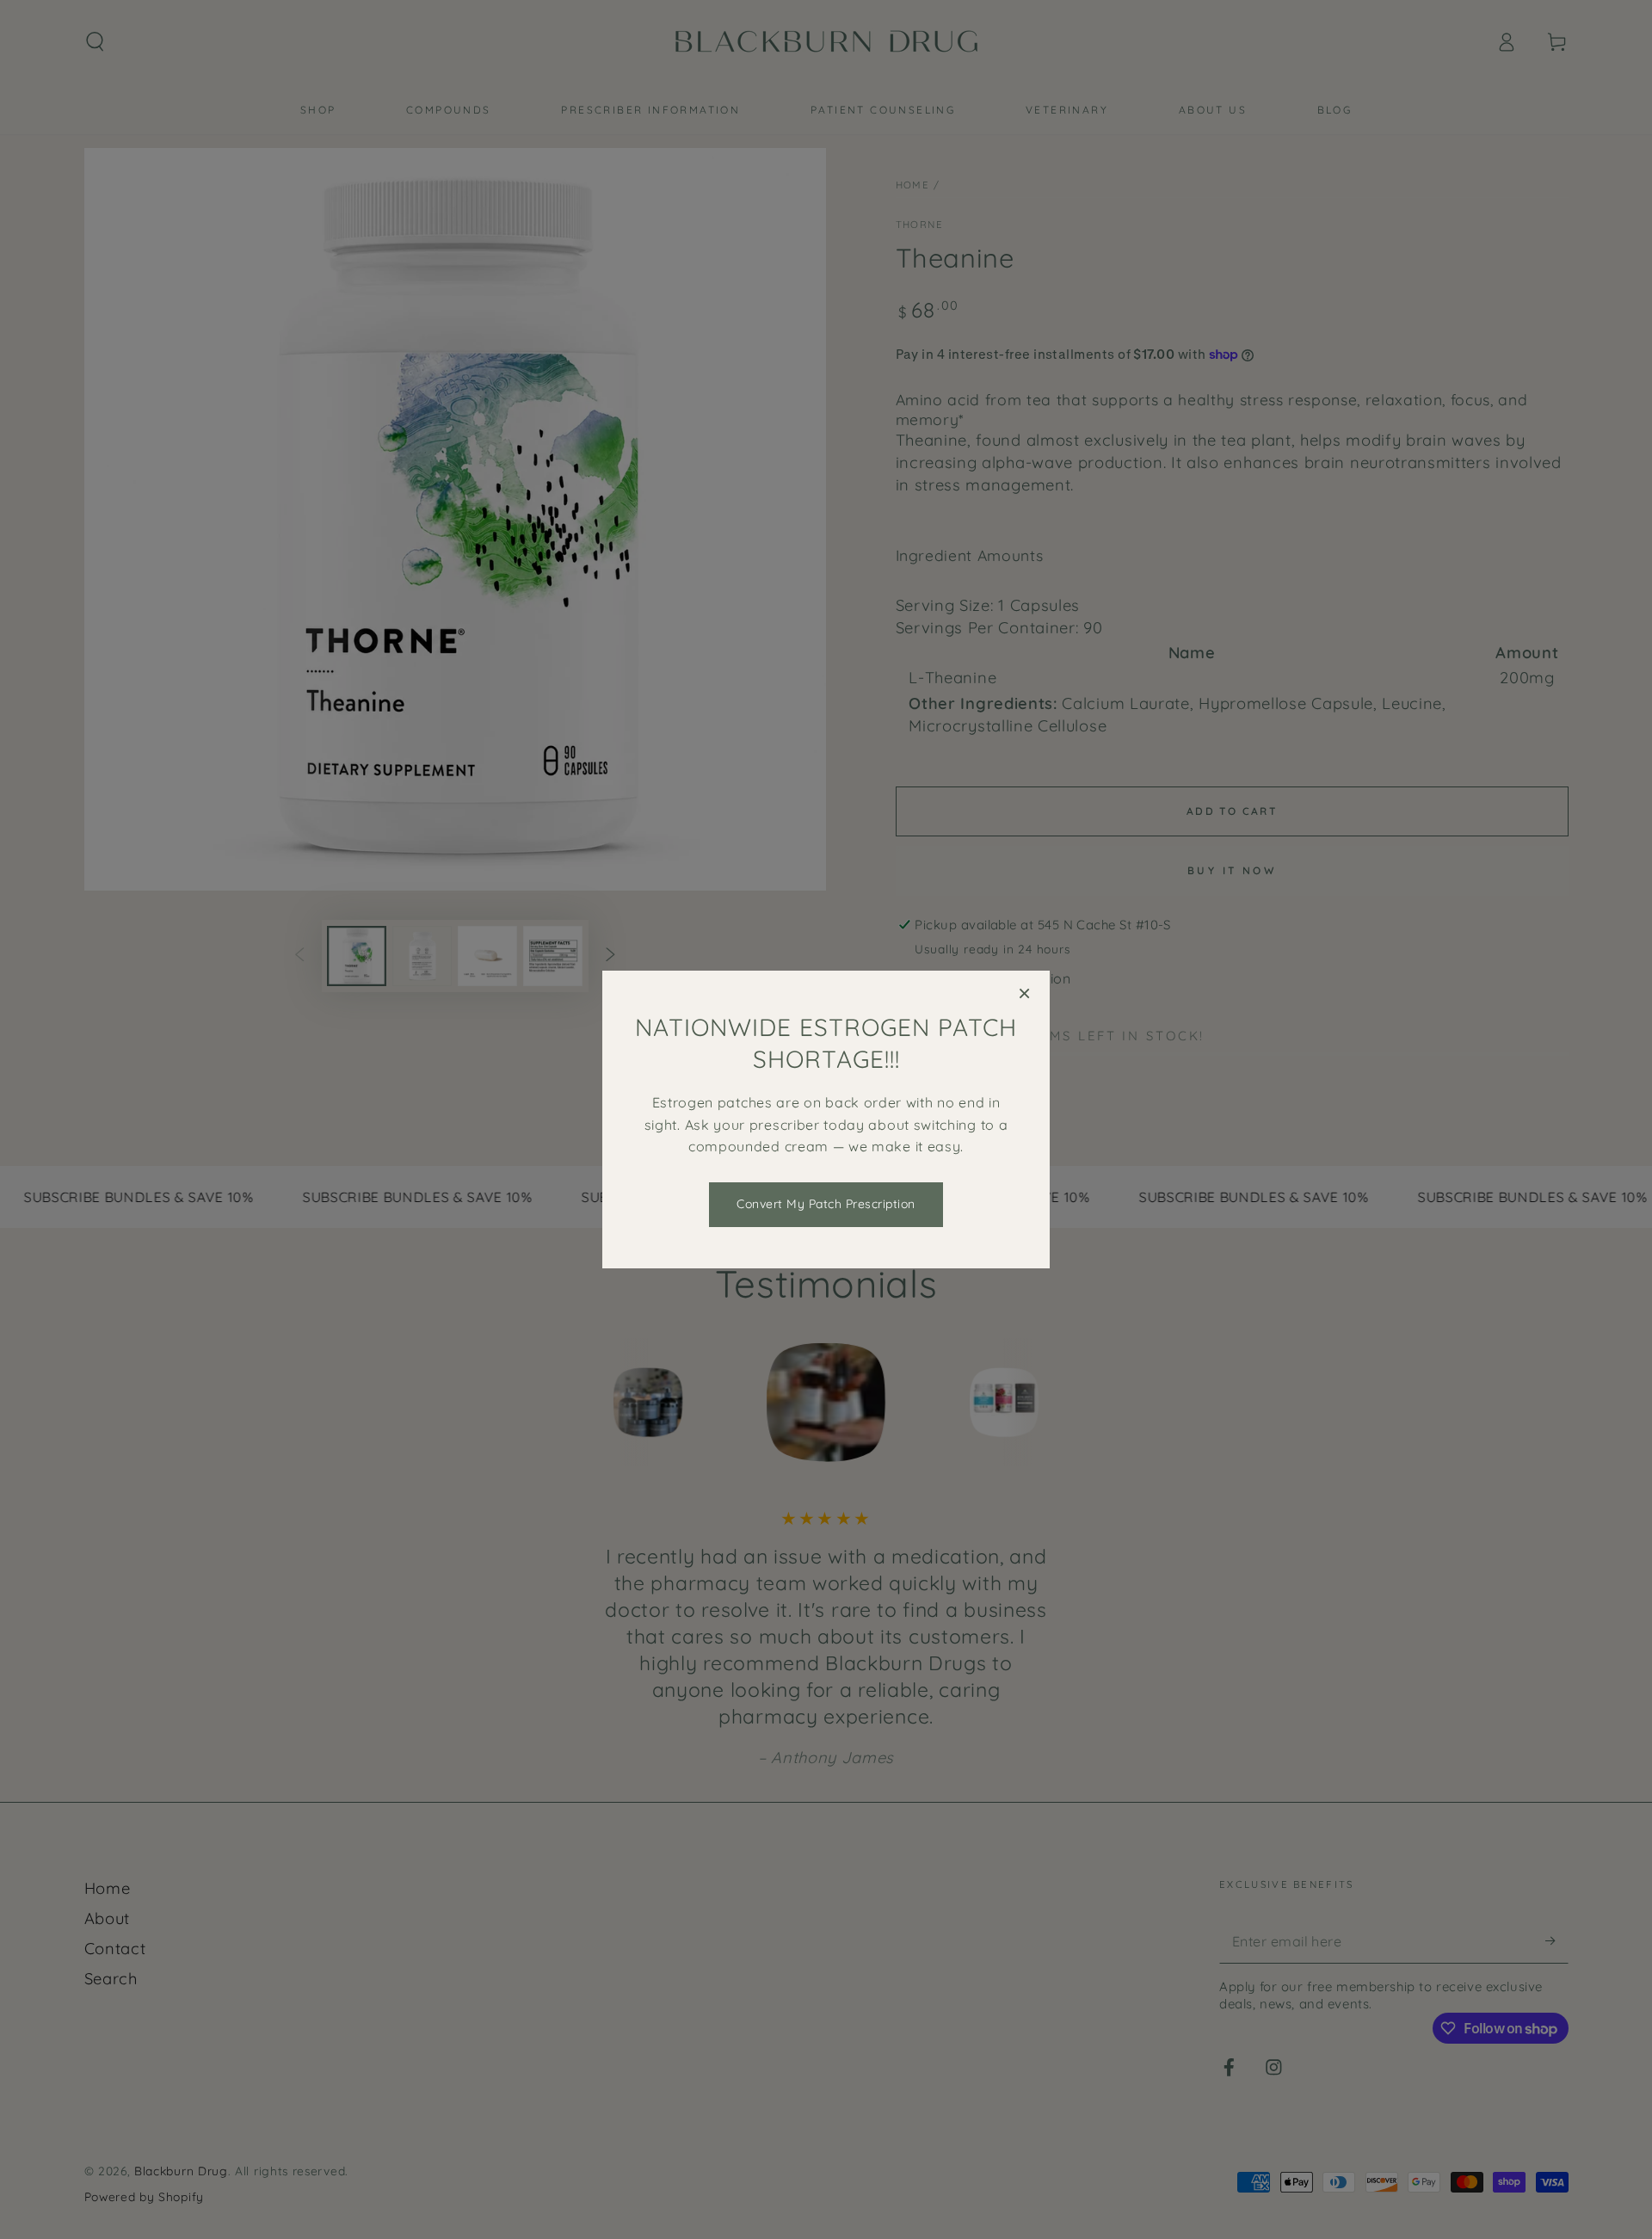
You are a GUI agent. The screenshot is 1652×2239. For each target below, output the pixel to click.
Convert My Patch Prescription (826, 1204)
